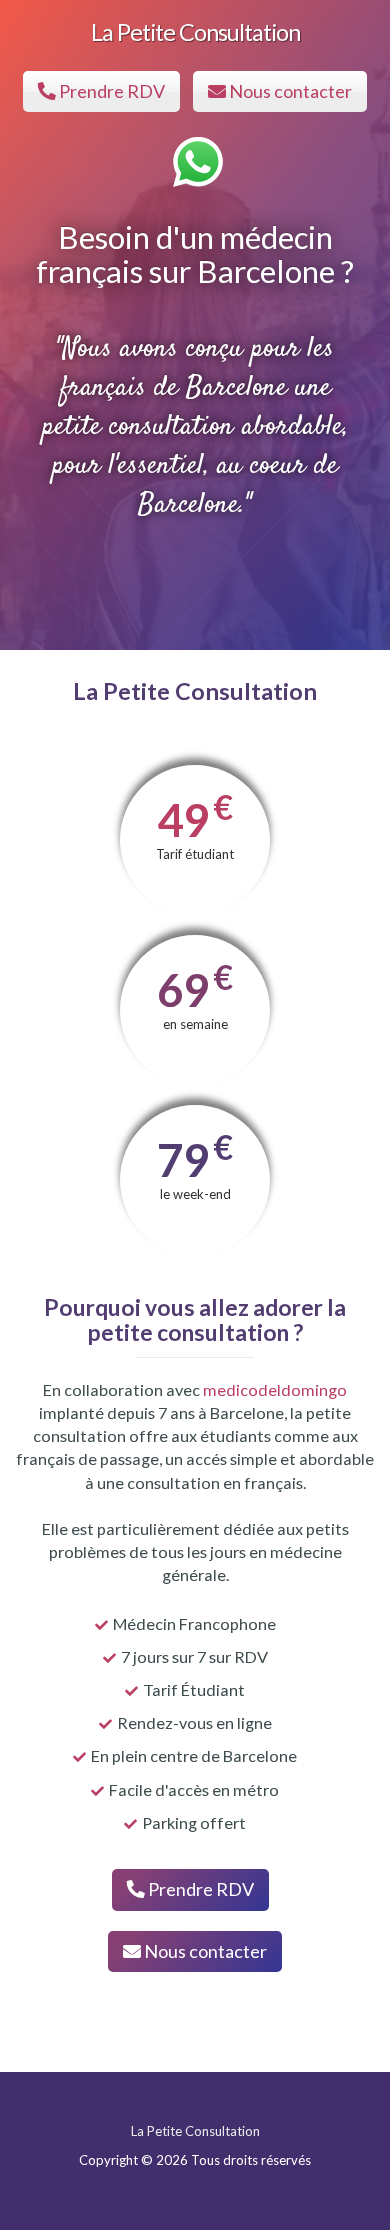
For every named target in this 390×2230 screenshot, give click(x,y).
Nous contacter (289, 91)
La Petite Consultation (195, 32)
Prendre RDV (110, 91)
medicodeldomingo (275, 1389)
